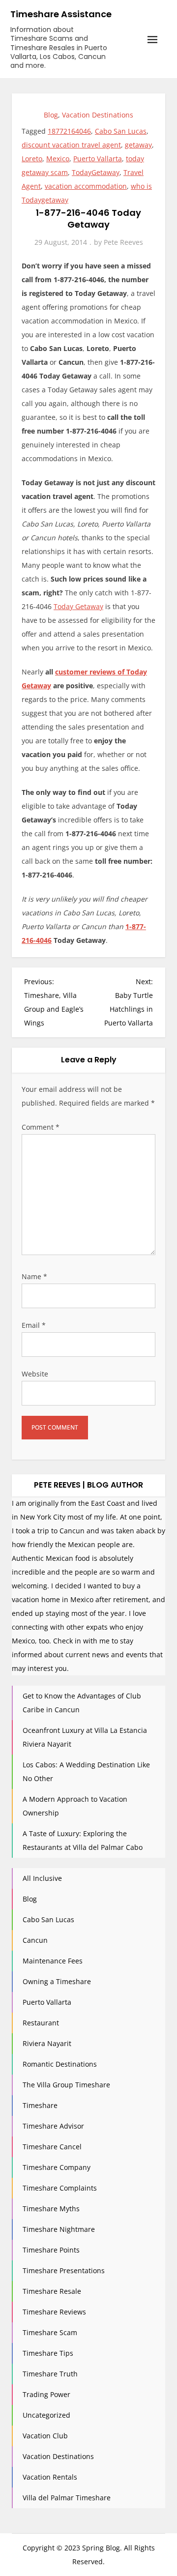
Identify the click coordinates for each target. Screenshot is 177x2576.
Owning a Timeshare (57, 1981)
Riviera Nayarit (47, 2043)
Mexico (58, 159)
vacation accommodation (86, 186)
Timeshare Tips (48, 2353)
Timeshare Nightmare (59, 2229)
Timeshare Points (51, 2250)
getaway (138, 145)
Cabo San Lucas (121, 131)
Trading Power (46, 2394)
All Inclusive (42, 1878)
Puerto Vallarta (98, 159)
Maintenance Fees (53, 1961)
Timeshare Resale (52, 2291)
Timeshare (40, 2105)
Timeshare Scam (50, 2332)
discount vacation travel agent (71, 145)
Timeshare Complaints (60, 2188)
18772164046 (69, 131)
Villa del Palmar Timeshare (67, 2498)
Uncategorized (46, 2415)
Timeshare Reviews (54, 2312)
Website (35, 1374)
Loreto (32, 159)
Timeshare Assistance (61, 14)
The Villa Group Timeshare (66, 2085)
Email (34, 1325)
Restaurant (41, 2023)
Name (34, 1276)
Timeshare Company (57, 2167)
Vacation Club (45, 2436)
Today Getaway (78, 606)
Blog (51, 115)
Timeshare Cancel (52, 2147)
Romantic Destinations (60, 2064)
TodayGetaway (96, 172)
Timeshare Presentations (64, 2270)
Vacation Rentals (50, 2477)
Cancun (35, 1940)
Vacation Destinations (98, 115)
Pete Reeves (123, 242)
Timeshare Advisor (53, 2126)
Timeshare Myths (51, 2209)
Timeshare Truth (50, 2374)
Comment (41, 1127)
